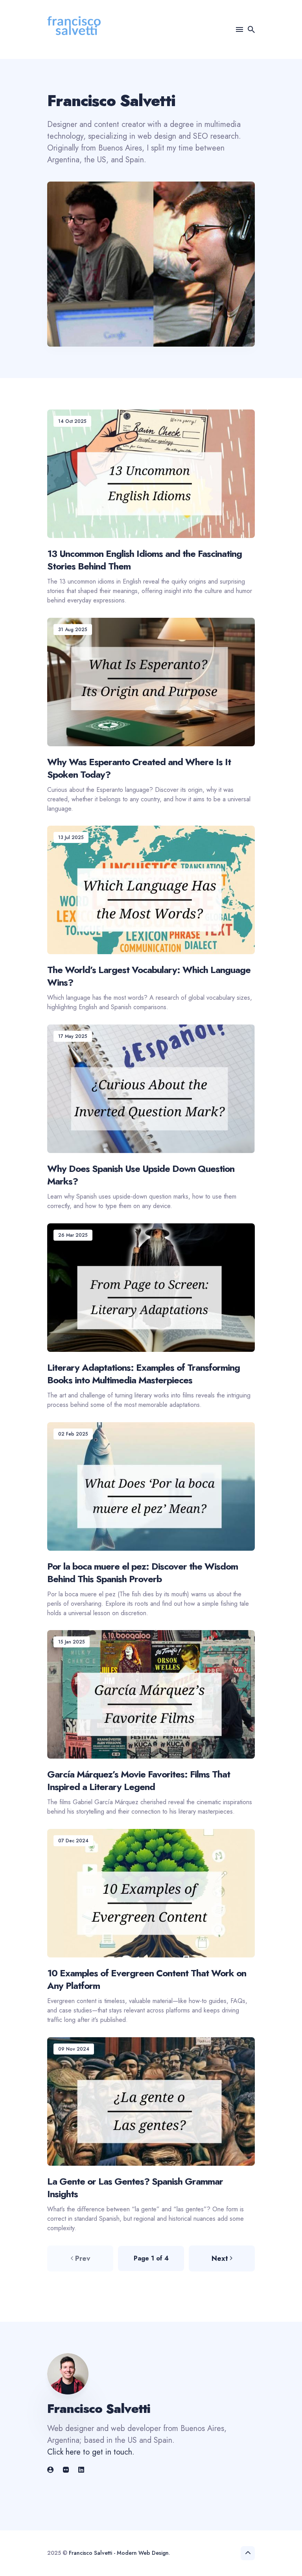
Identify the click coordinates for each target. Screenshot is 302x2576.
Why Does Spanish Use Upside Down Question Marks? (141, 1175)
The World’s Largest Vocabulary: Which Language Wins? (149, 976)
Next (220, 2258)
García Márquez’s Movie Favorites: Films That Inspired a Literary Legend (139, 1781)
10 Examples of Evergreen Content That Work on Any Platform (147, 1979)
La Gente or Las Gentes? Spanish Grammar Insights (135, 2187)
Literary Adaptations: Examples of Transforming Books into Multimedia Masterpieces (144, 1373)
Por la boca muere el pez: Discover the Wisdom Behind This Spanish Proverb (143, 1572)
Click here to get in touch (90, 2452)
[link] (51, 2470)
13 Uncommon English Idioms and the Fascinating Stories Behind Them (145, 560)
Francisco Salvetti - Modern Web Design (119, 2553)
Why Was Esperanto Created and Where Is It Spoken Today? (139, 768)
